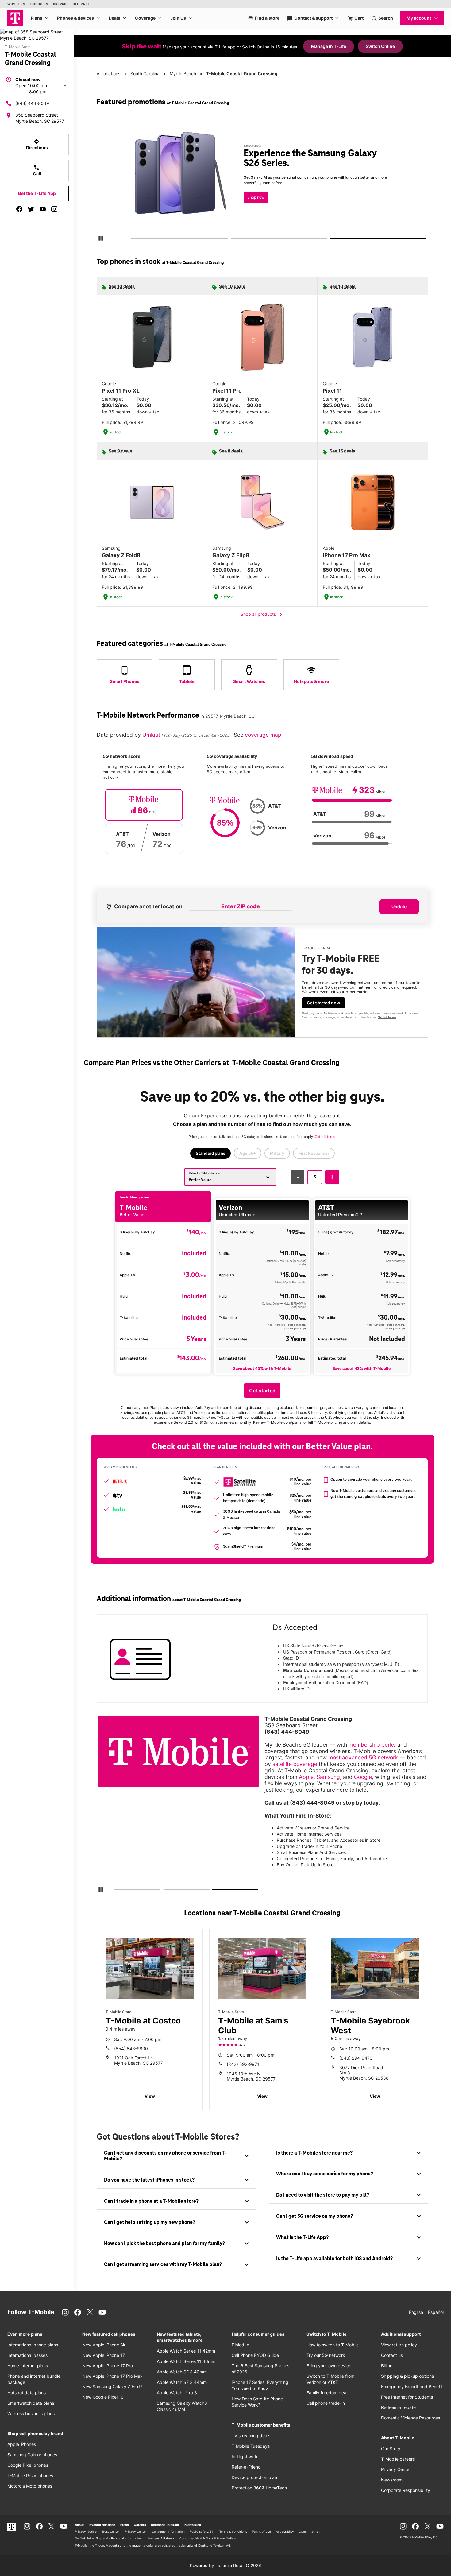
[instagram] (54, 209)
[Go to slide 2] (233, 239)
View (150, 2096)
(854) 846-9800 (131, 2048)
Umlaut (152, 735)
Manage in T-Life (329, 46)
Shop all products (262, 615)
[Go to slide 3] (332, 239)
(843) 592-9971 (243, 2064)
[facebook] (19, 209)
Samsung (328, 1777)
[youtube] (43, 209)
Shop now (256, 197)
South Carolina (145, 74)
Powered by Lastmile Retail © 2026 (225, 2565)
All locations (108, 74)
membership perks (372, 1745)
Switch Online (380, 46)
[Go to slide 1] (133, 239)
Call (37, 170)
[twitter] (31, 209)
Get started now (324, 1003)
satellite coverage (295, 1764)
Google (363, 1777)
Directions (37, 144)
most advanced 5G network (363, 1757)
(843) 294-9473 (356, 2058)
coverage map (263, 735)
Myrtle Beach (183, 74)
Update (399, 907)
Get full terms (387, 1017)
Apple (306, 1777)
